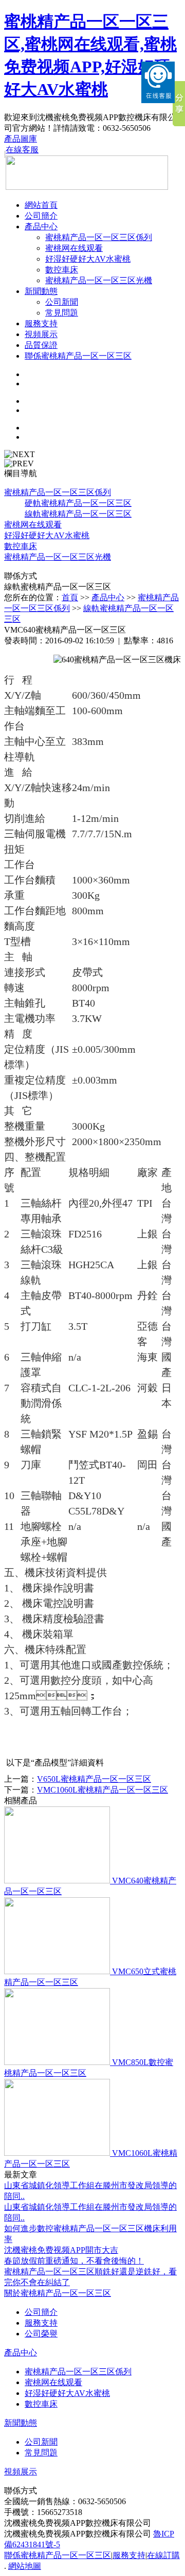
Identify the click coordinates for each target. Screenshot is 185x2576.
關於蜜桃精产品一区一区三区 (58, 2293)
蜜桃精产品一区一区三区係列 (99, 237)
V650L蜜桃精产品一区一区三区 (94, 1779)
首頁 (70, 597)
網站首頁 (41, 205)
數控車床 (62, 270)
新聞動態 (41, 291)
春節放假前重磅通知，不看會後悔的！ (74, 2261)
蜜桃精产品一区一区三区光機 (99, 280)
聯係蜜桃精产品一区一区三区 (78, 356)
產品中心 (41, 227)
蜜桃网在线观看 (74, 248)
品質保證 (41, 345)
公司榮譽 (41, 2334)
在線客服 (22, 150)
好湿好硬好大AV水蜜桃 (88, 259)
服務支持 (41, 323)
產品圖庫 (21, 139)
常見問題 (62, 313)
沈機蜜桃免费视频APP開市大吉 (61, 2250)
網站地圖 (25, 2566)
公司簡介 (41, 216)
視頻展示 (41, 334)
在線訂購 (163, 2555)
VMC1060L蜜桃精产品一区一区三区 (103, 1790)
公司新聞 (62, 302)
